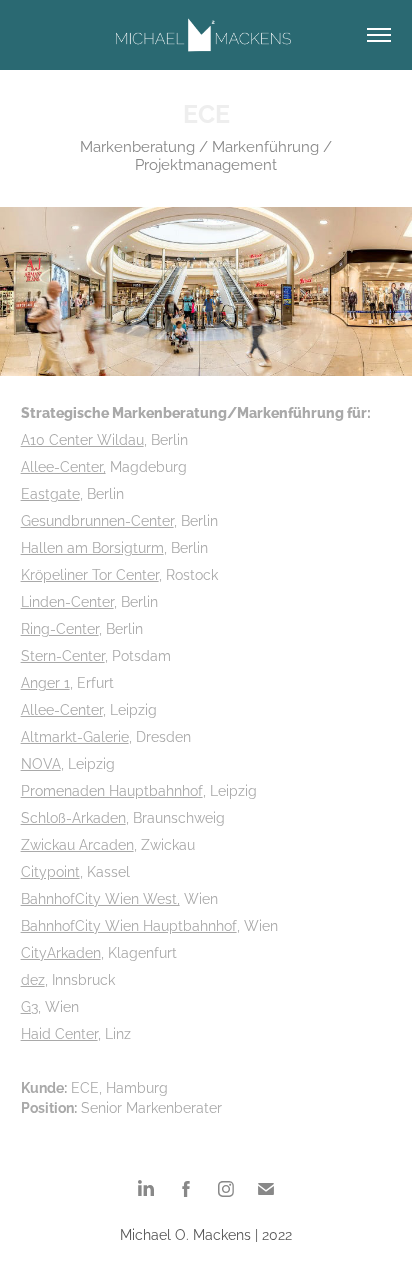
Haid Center (59, 1032)
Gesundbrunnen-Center (97, 519)
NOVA (41, 762)
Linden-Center (67, 600)
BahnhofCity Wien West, (100, 897)
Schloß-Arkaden (73, 816)
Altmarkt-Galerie (75, 735)
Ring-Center (60, 627)
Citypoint (50, 870)
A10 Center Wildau (82, 438)
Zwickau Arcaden (77, 843)
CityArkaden (61, 951)
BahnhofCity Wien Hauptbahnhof (129, 924)
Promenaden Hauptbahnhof (112, 789)
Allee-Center (62, 708)
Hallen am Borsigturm (92, 546)
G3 (29, 1005)
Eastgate (50, 492)
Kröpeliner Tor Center (90, 573)
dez (33, 978)
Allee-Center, (63, 465)
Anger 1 (45, 681)
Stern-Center (63, 654)
